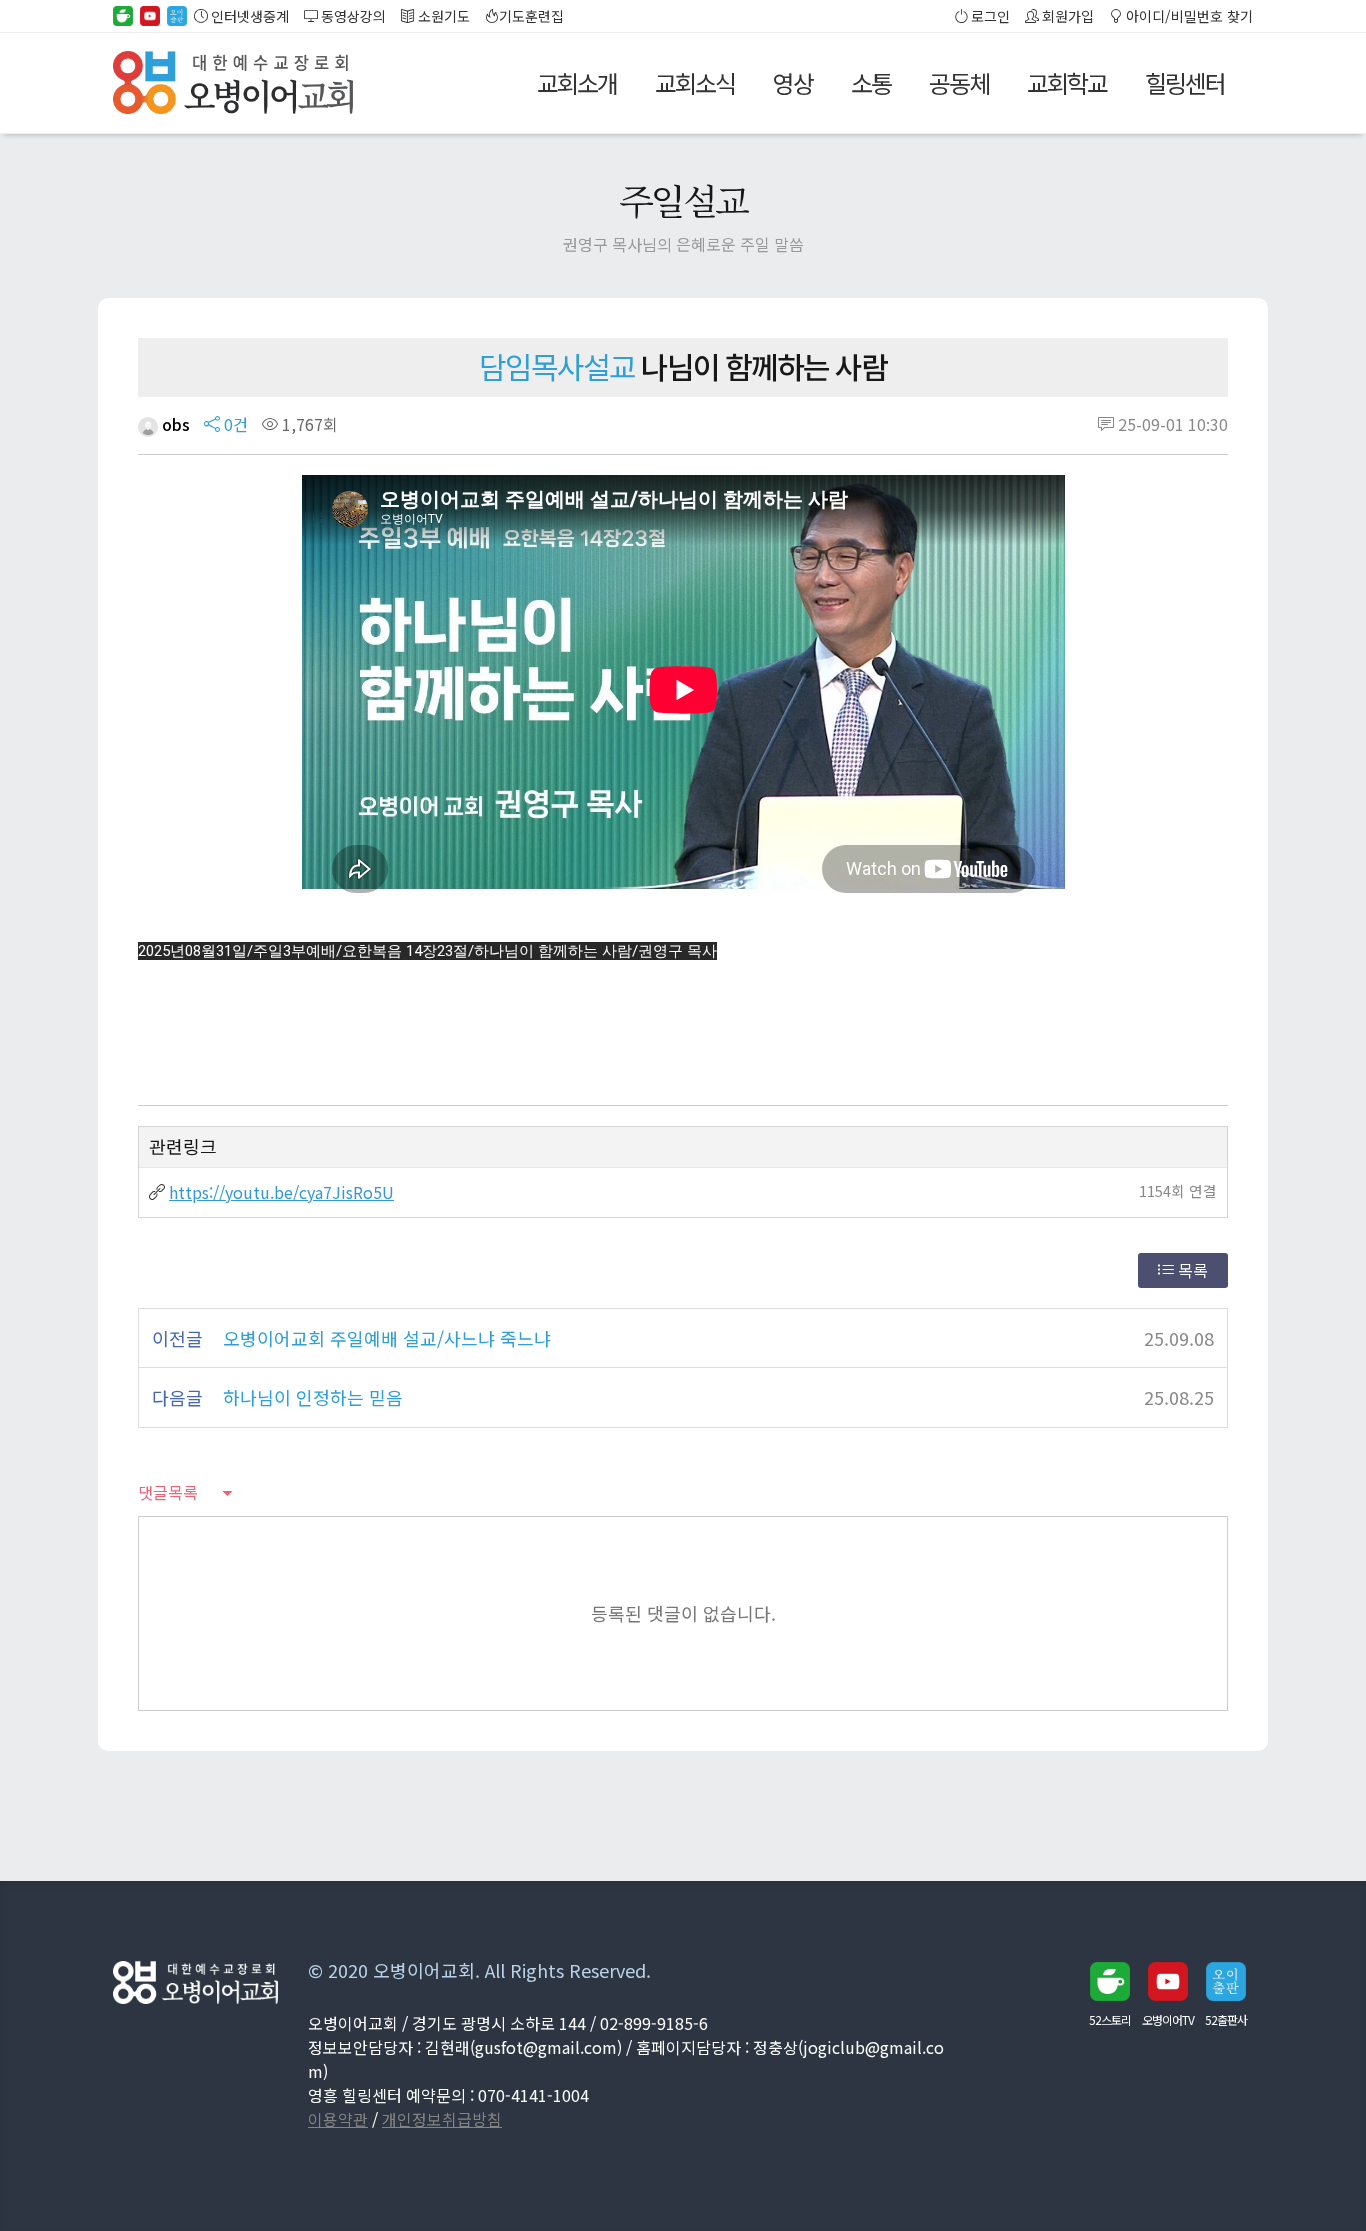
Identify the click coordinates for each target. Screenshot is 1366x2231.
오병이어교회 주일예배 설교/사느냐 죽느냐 (387, 1338)
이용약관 (338, 2119)
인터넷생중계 (248, 16)
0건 (234, 424)
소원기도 (442, 16)
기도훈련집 (531, 16)
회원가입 (1066, 16)
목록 (1191, 1270)
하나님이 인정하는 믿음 (313, 1397)
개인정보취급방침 (442, 2119)
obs (174, 424)
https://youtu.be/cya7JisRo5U (281, 1192)
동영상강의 (352, 16)
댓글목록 (168, 1492)
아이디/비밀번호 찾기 (1188, 16)
